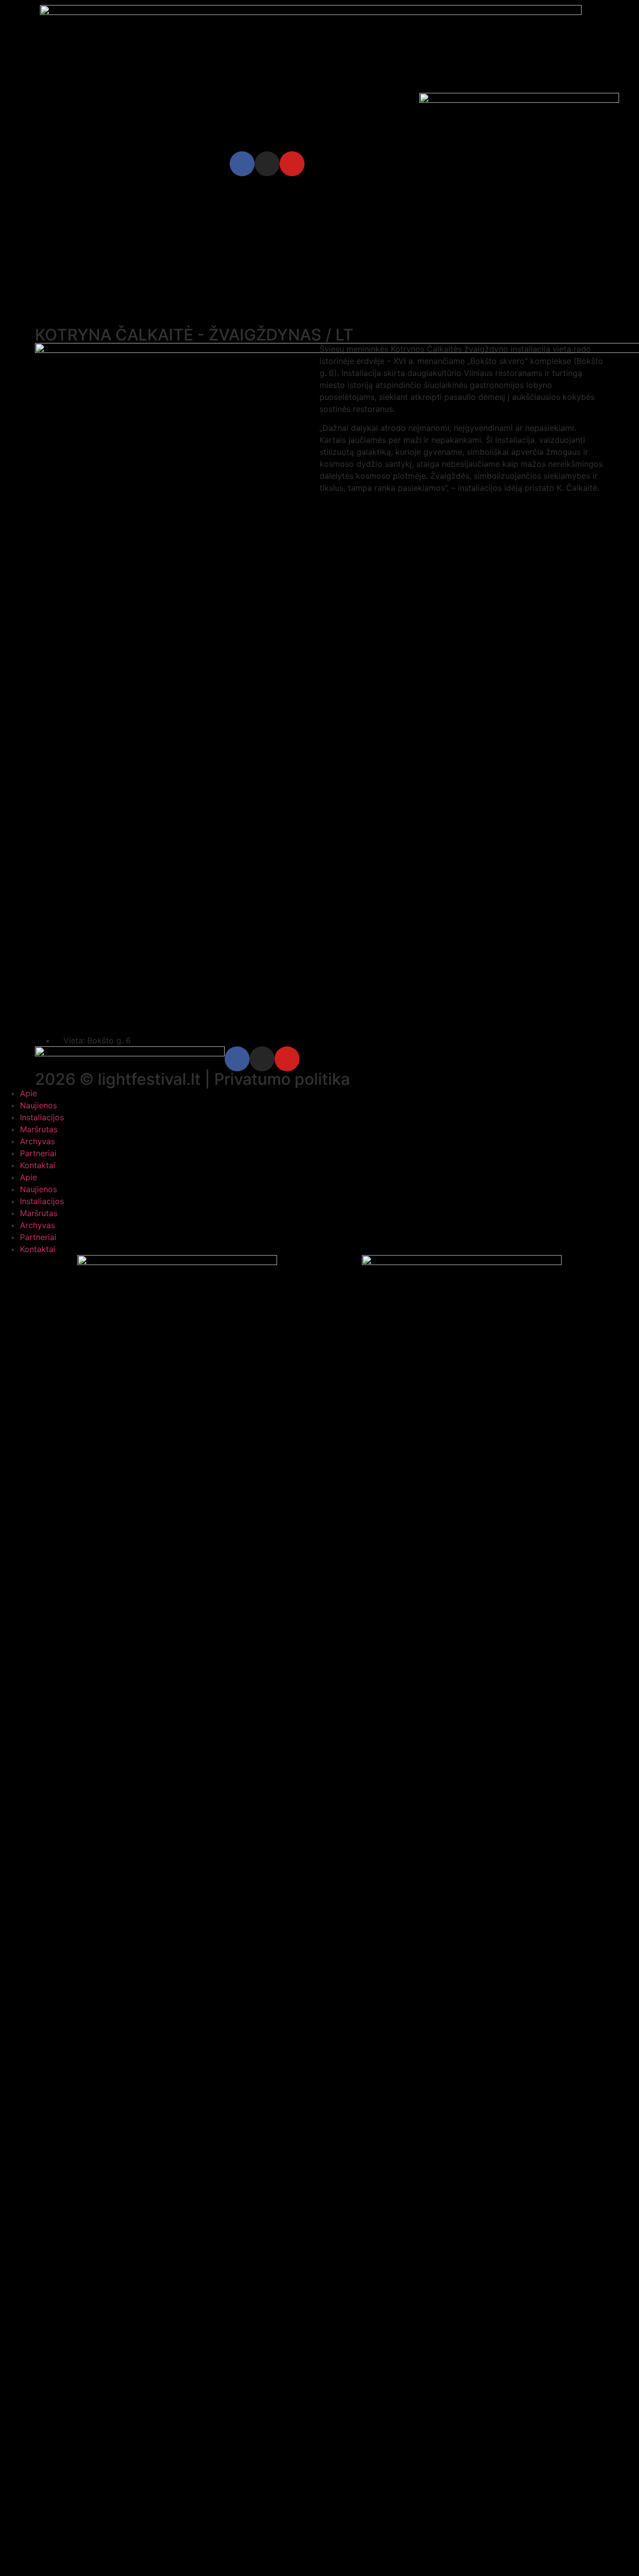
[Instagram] (267, 164)
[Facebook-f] (242, 164)
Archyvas (37, 1141)
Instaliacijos (42, 1117)
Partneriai (38, 1153)
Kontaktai (38, 1165)
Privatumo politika (282, 1079)
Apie (28, 1093)
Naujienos (38, 1105)
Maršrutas (39, 1129)
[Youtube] (292, 164)
